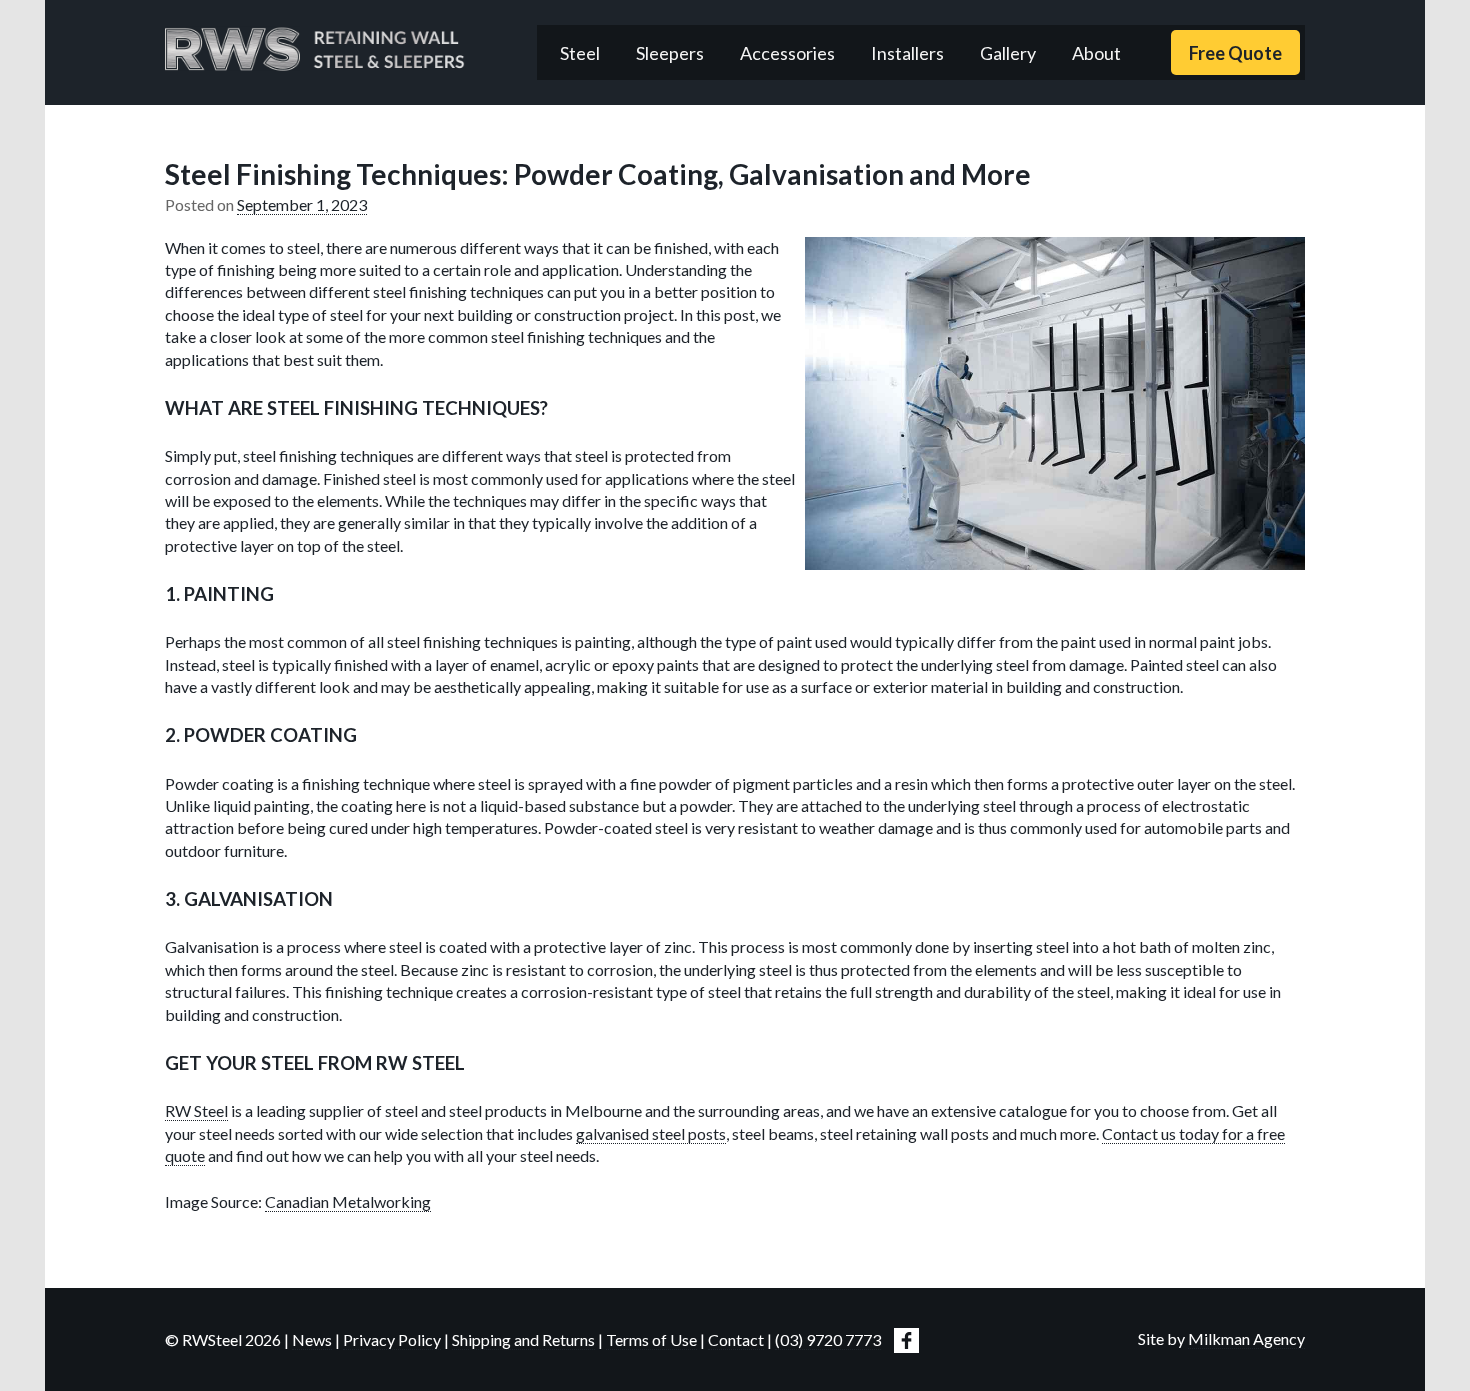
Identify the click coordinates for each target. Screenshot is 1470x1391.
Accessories (787, 53)
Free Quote (1235, 53)
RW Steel (196, 1110)
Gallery (1008, 53)
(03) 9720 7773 (828, 1339)
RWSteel (315, 49)
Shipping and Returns (523, 1339)
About (1096, 53)
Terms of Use (651, 1339)
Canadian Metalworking (348, 1201)
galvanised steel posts (651, 1133)
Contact (736, 1339)
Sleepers (670, 53)
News (312, 1339)
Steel (580, 53)
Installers (907, 53)
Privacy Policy (392, 1339)
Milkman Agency (1246, 1338)
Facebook (906, 1340)
